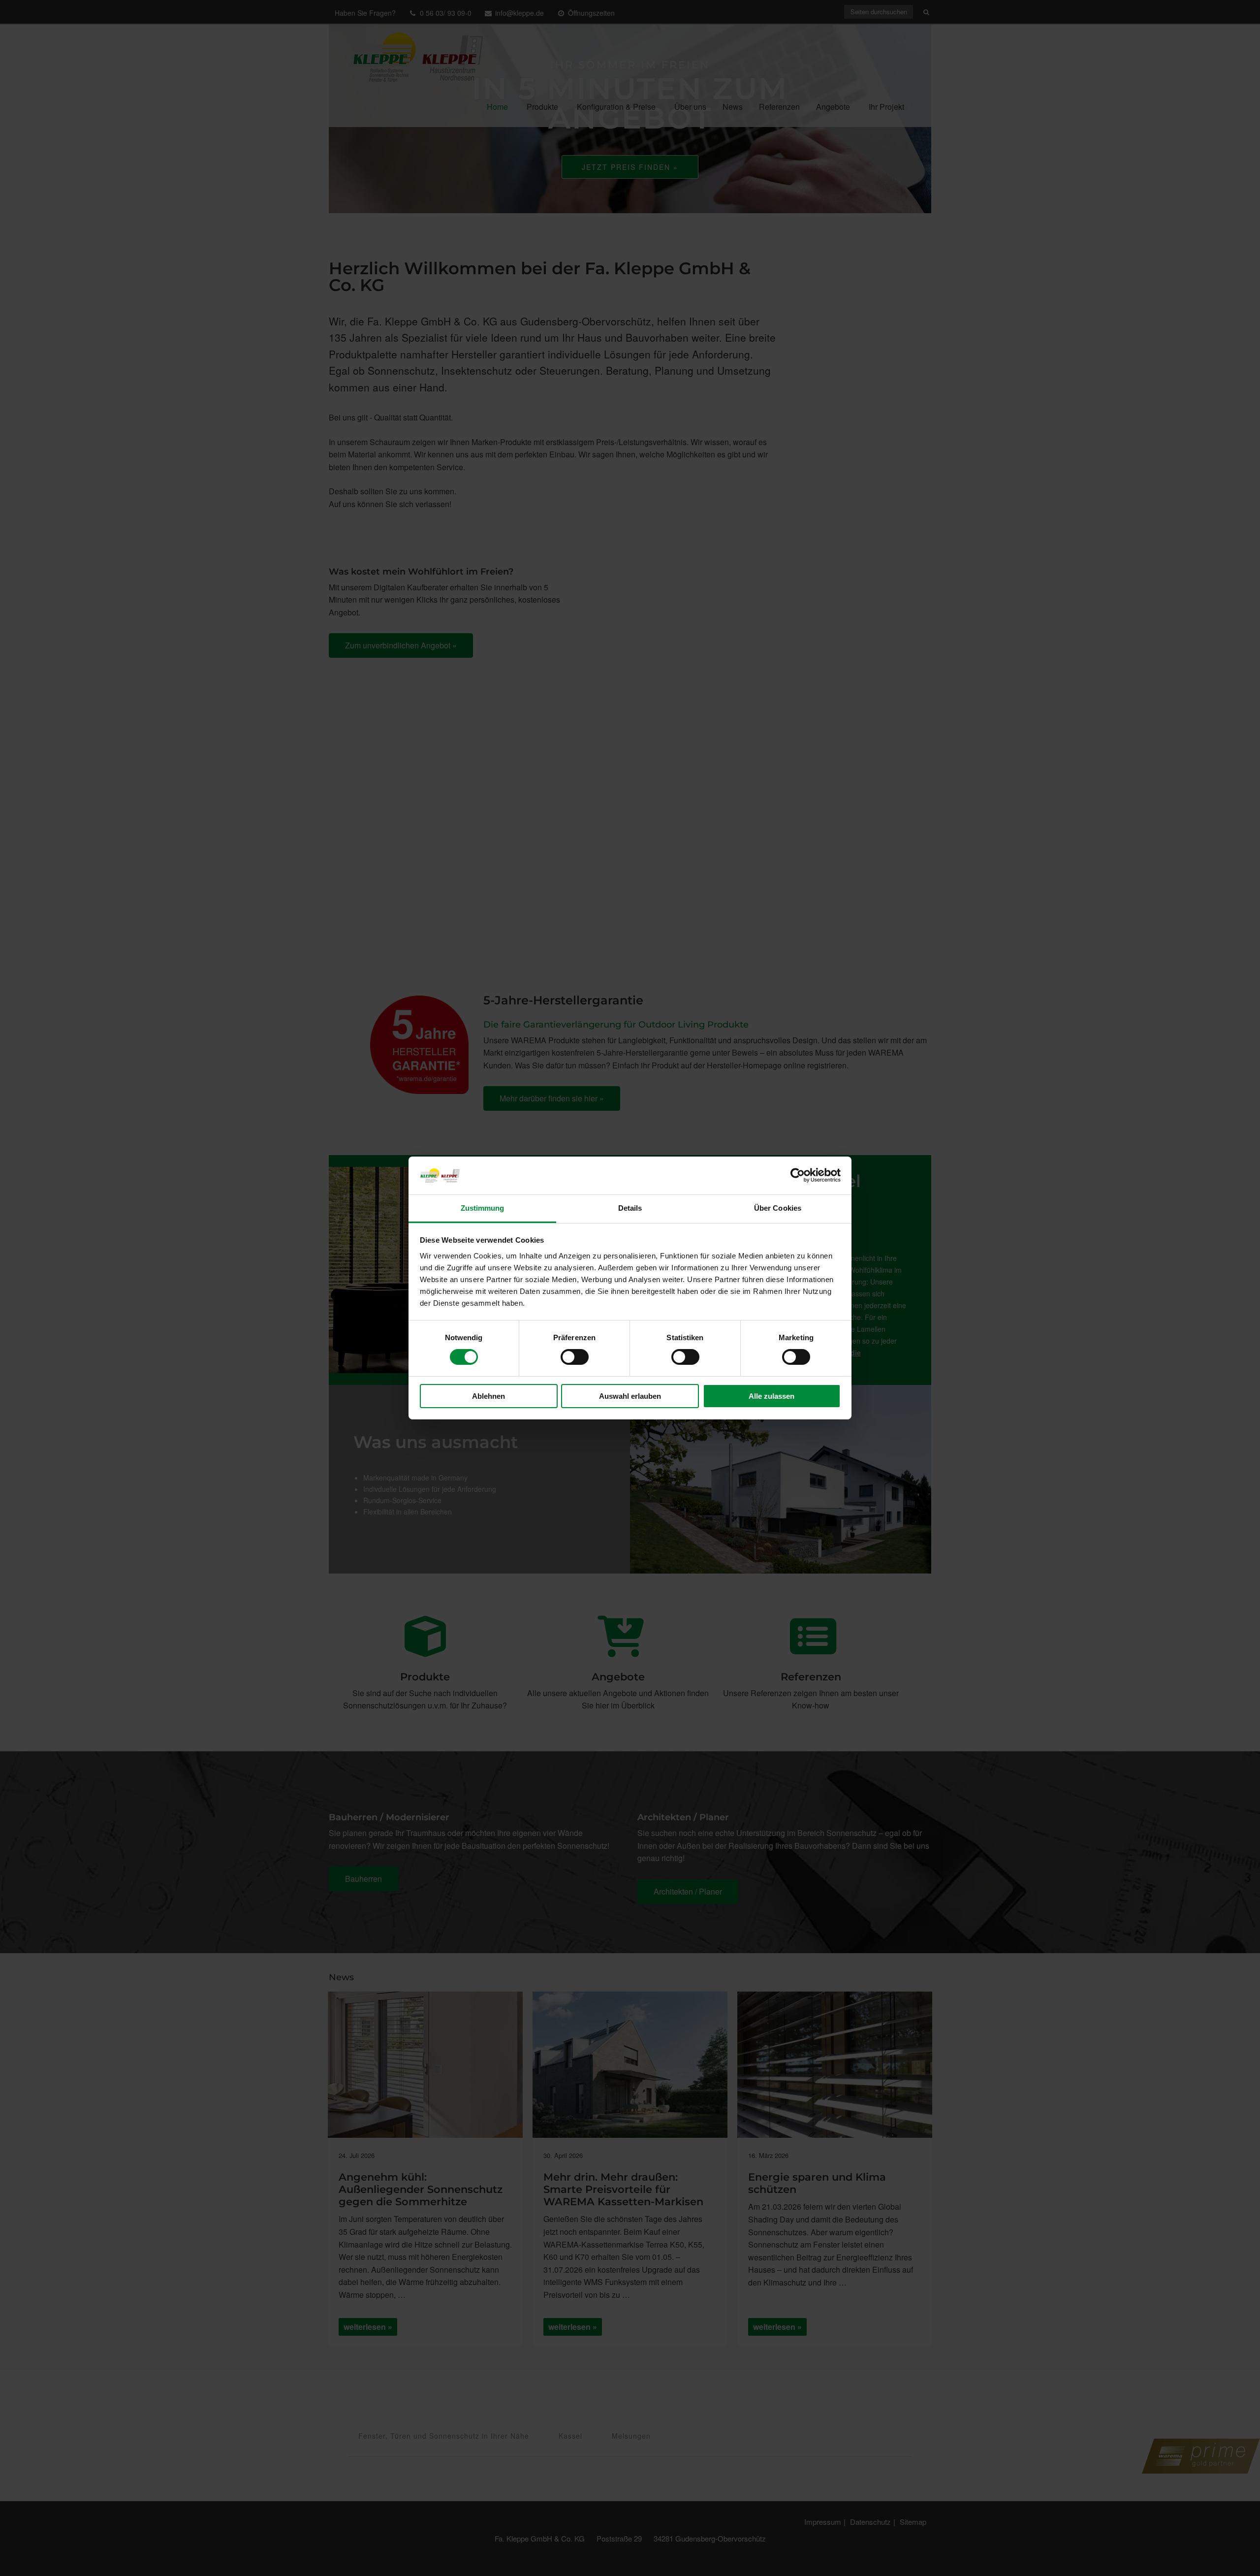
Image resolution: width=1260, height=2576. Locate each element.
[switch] (575, 1357)
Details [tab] (630, 1208)
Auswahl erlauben (630, 1396)
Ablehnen (488, 1396)
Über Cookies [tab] (778, 1208)
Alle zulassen (772, 1396)
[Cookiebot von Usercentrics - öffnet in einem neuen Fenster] (798, 1175)
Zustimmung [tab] (483, 1208)
